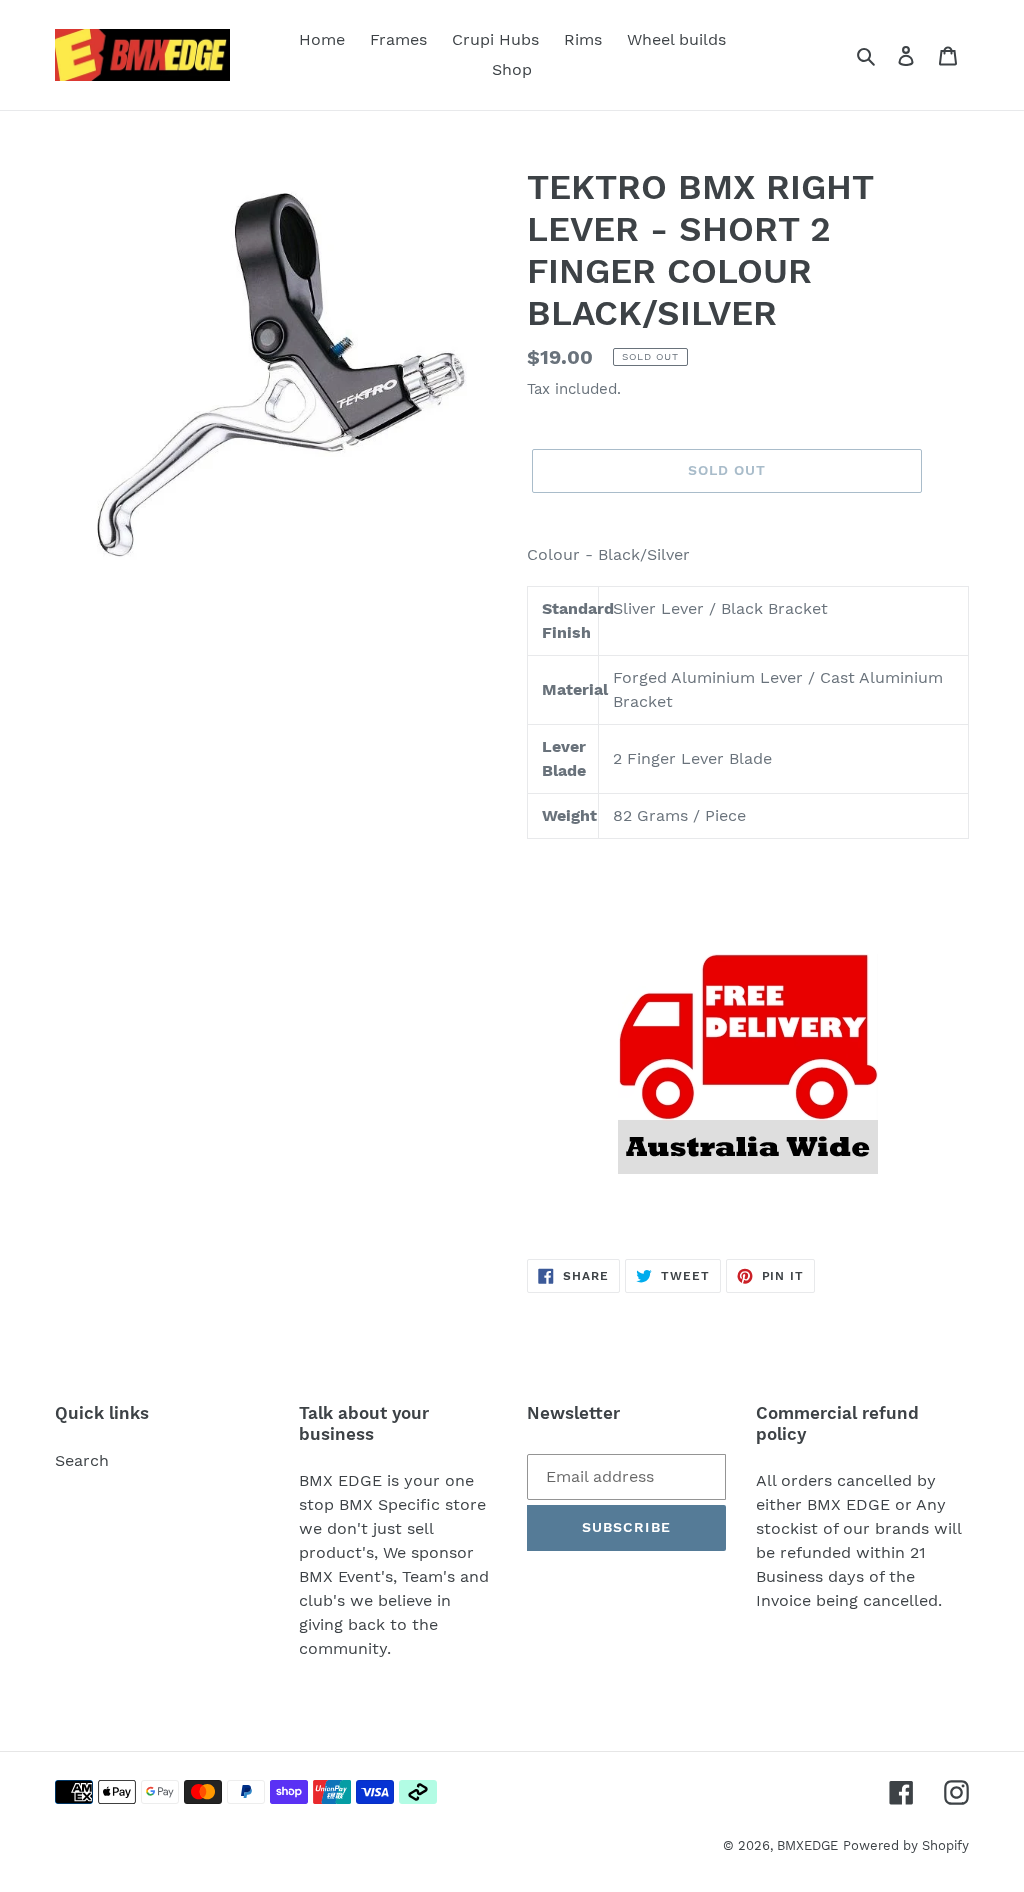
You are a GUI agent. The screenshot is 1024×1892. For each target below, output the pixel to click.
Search (82, 1460)
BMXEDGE (807, 1845)
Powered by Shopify (906, 1845)
